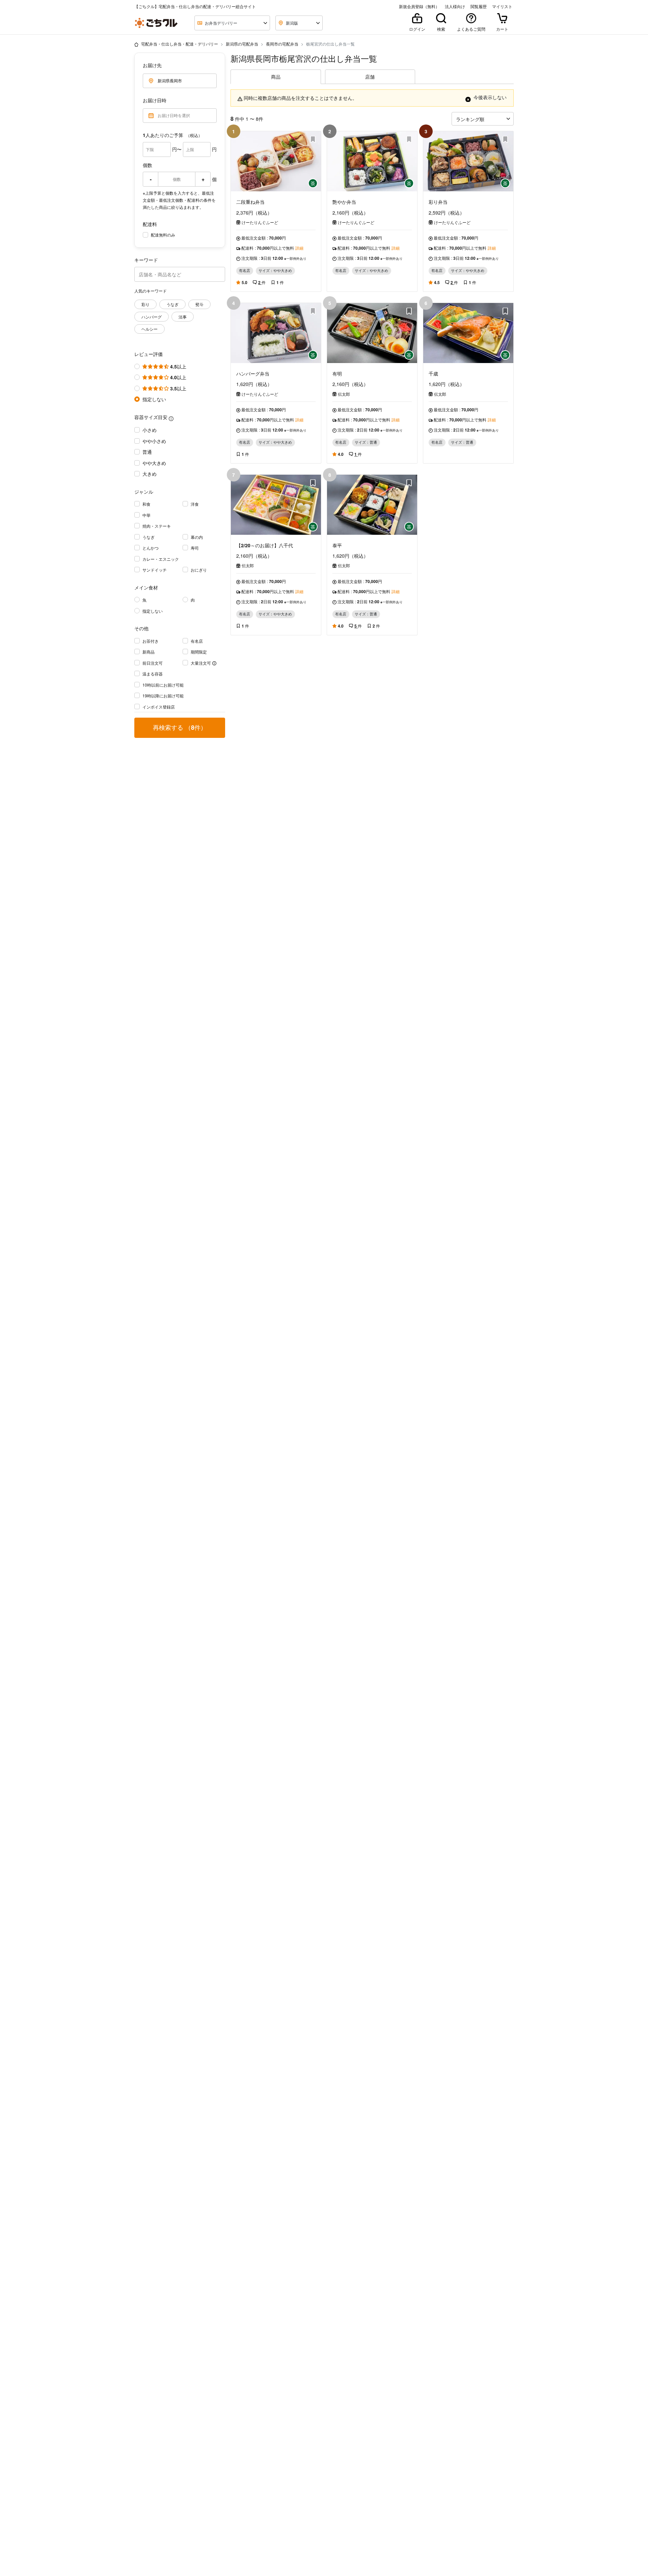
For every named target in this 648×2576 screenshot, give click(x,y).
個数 (147, 165)
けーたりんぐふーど (260, 222)
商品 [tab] (276, 77)
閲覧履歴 (479, 6)
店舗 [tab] (370, 77)
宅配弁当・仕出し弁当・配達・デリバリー (180, 44)
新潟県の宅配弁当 (242, 44)
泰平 (337, 545)
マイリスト (502, 6)
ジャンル (144, 492)
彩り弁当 (438, 202)
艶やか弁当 (344, 202)
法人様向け (455, 6)
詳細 (299, 248)
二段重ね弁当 (250, 202)
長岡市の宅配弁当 (282, 44)
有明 (337, 373)
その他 (141, 628)
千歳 (433, 373)
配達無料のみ (163, 235)
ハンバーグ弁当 (253, 373)
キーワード (146, 260)
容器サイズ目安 (151, 417)
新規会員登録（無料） (419, 6)
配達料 (150, 224)
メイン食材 (146, 587)
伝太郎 (344, 394)
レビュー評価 (148, 354)
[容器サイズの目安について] (171, 418)
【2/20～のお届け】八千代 (265, 545)
